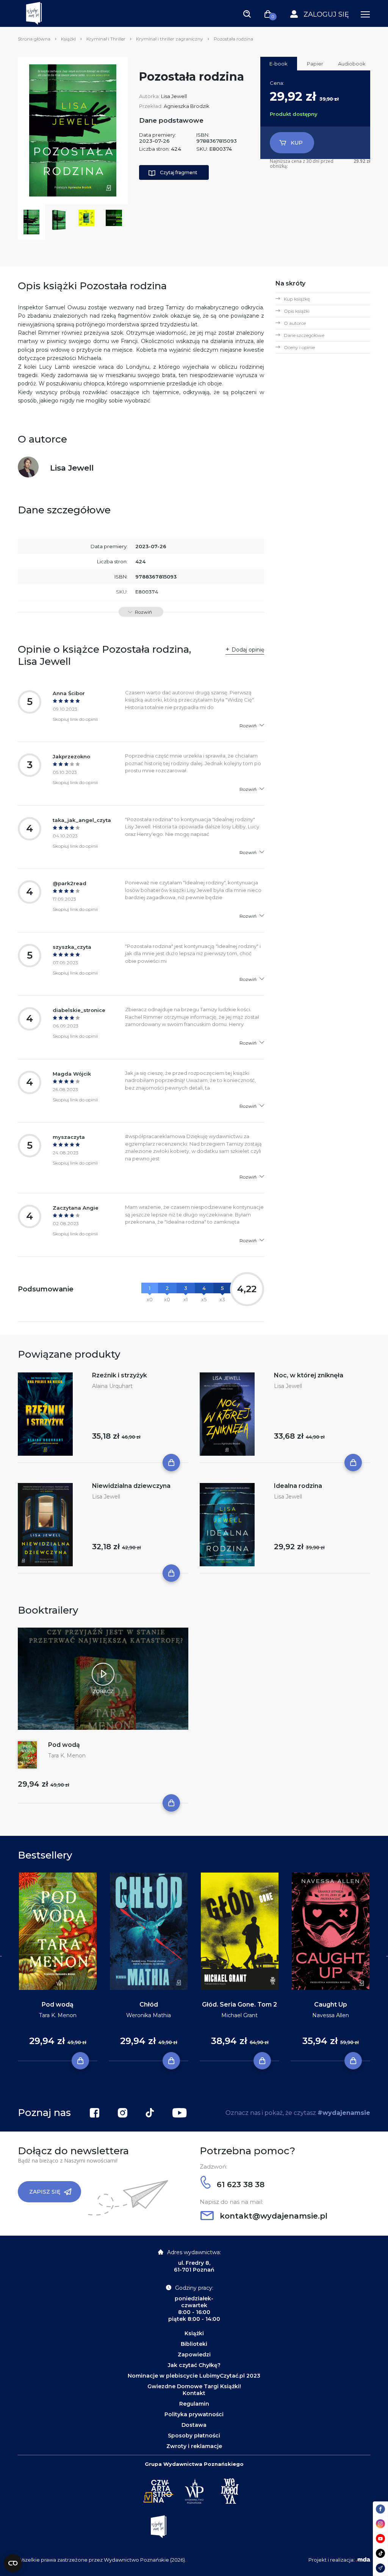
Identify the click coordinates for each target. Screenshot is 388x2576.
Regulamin (194, 2404)
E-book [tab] (278, 64)
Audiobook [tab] (352, 64)
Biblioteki (194, 2344)
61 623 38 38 (239, 2185)
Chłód (149, 2005)
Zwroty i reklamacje (194, 2446)
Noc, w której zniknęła (309, 1375)
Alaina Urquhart (112, 1386)
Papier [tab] (315, 64)
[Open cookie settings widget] (13, 2563)
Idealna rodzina (298, 1486)
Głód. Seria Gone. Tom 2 (239, 2005)
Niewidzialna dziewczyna (131, 1486)
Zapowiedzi (194, 2355)
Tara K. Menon (67, 1756)
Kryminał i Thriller (106, 39)
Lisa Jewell (174, 96)
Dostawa (194, 2425)
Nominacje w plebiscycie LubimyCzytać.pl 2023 (194, 2376)
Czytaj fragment (179, 172)
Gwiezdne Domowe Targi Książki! (194, 2386)
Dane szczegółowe (304, 335)
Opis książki (297, 311)
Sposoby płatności (194, 2436)
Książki (68, 39)
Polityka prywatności (194, 2414)
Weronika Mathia (149, 2015)
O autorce (295, 323)
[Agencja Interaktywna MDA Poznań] (363, 2560)
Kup (297, 143)
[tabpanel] (58, 1967)
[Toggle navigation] (247, 14)
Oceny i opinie (299, 347)
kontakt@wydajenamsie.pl (272, 2216)
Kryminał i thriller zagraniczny (170, 39)
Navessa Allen (331, 2015)
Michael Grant (239, 2015)
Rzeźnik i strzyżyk (120, 1375)
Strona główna (34, 39)
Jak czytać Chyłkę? (194, 2365)
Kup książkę (297, 299)
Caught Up (331, 2005)
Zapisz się (45, 2192)
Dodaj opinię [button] (248, 650)
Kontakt (194, 2393)
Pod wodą (64, 1745)
